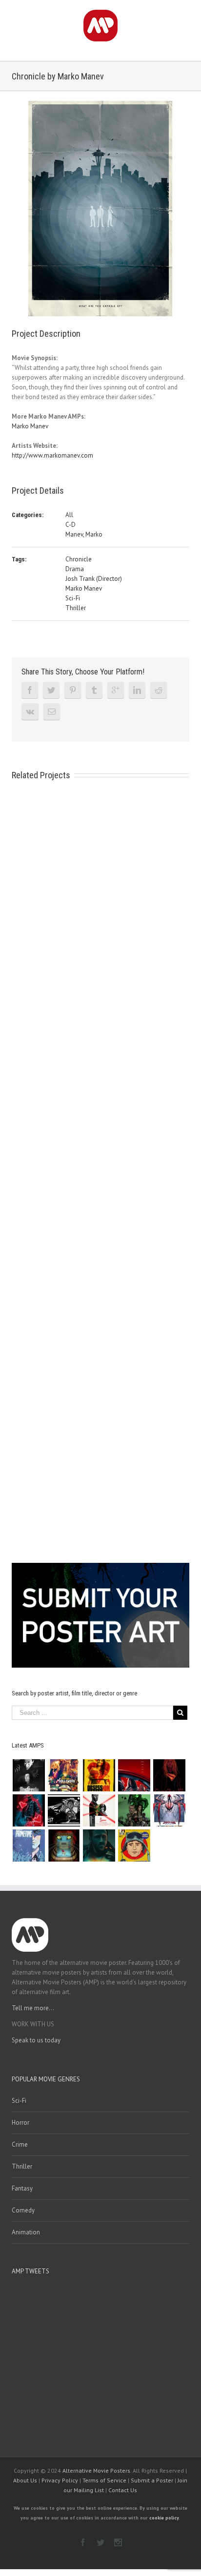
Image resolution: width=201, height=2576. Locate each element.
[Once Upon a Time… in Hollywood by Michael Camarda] (64, 1775)
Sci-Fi (73, 598)
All (69, 515)
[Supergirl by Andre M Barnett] (169, 1775)
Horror (20, 2123)
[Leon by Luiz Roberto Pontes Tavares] (99, 1810)
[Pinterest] (73, 690)
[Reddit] (159, 690)
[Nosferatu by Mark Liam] (29, 1775)
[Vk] (30, 711)
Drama (75, 569)
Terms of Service (104, 2480)
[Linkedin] (137, 690)
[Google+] (116, 690)
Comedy (23, 2210)
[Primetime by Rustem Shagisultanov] (29, 1845)
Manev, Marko (84, 534)
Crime (20, 2144)
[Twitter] (51, 690)
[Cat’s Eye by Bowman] (64, 1845)
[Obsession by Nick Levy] (99, 1775)
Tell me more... (33, 2008)
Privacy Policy (60, 2480)
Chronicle (79, 559)
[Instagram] (118, 2542)
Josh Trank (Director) (94, 579)
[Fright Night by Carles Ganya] (64, 1810)
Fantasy (22, 2188)
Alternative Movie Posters (96, 2470)
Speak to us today (36, 2040)
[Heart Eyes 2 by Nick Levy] (29, 1810)
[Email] (52, 711)
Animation (26, 2232)
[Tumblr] (94, 690)
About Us (25, 2480)
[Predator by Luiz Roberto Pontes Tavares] (134, 1810)
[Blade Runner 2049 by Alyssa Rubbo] (99, 1845)
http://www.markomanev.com (52, 455)
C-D (70, 525)
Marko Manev (30, 426)
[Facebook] (30, 690)
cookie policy (164, 2518)
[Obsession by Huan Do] (134, 1775)
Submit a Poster (152, 2480)
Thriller (76, 608)
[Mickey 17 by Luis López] (134, 1845)
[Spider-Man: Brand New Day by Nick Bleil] (169, 1810)
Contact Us (123, 2490)
